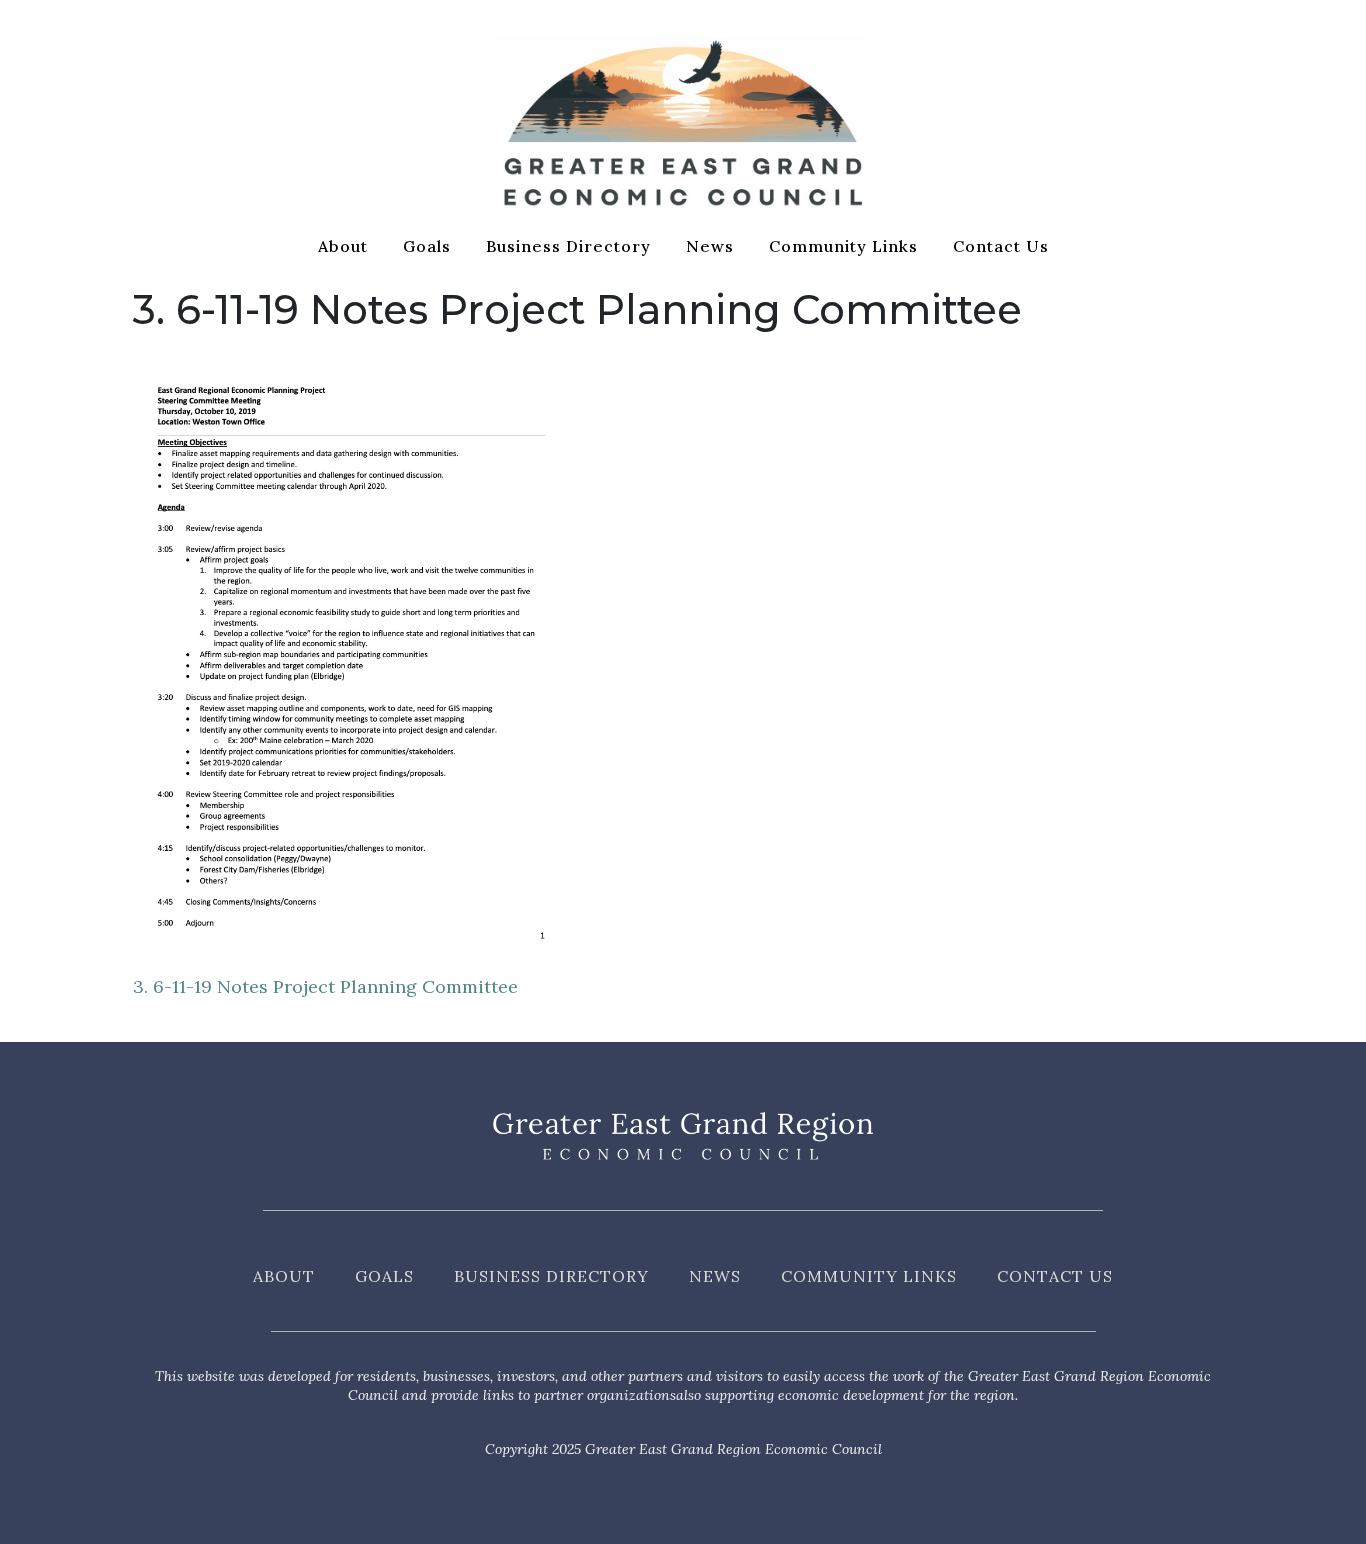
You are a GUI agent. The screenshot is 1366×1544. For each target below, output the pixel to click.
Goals (427, 246)
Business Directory (568, 246)
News (710, 246)
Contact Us (1001, 246)
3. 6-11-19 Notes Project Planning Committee (325, 986)
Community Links (843, 246)
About (343, 246)
